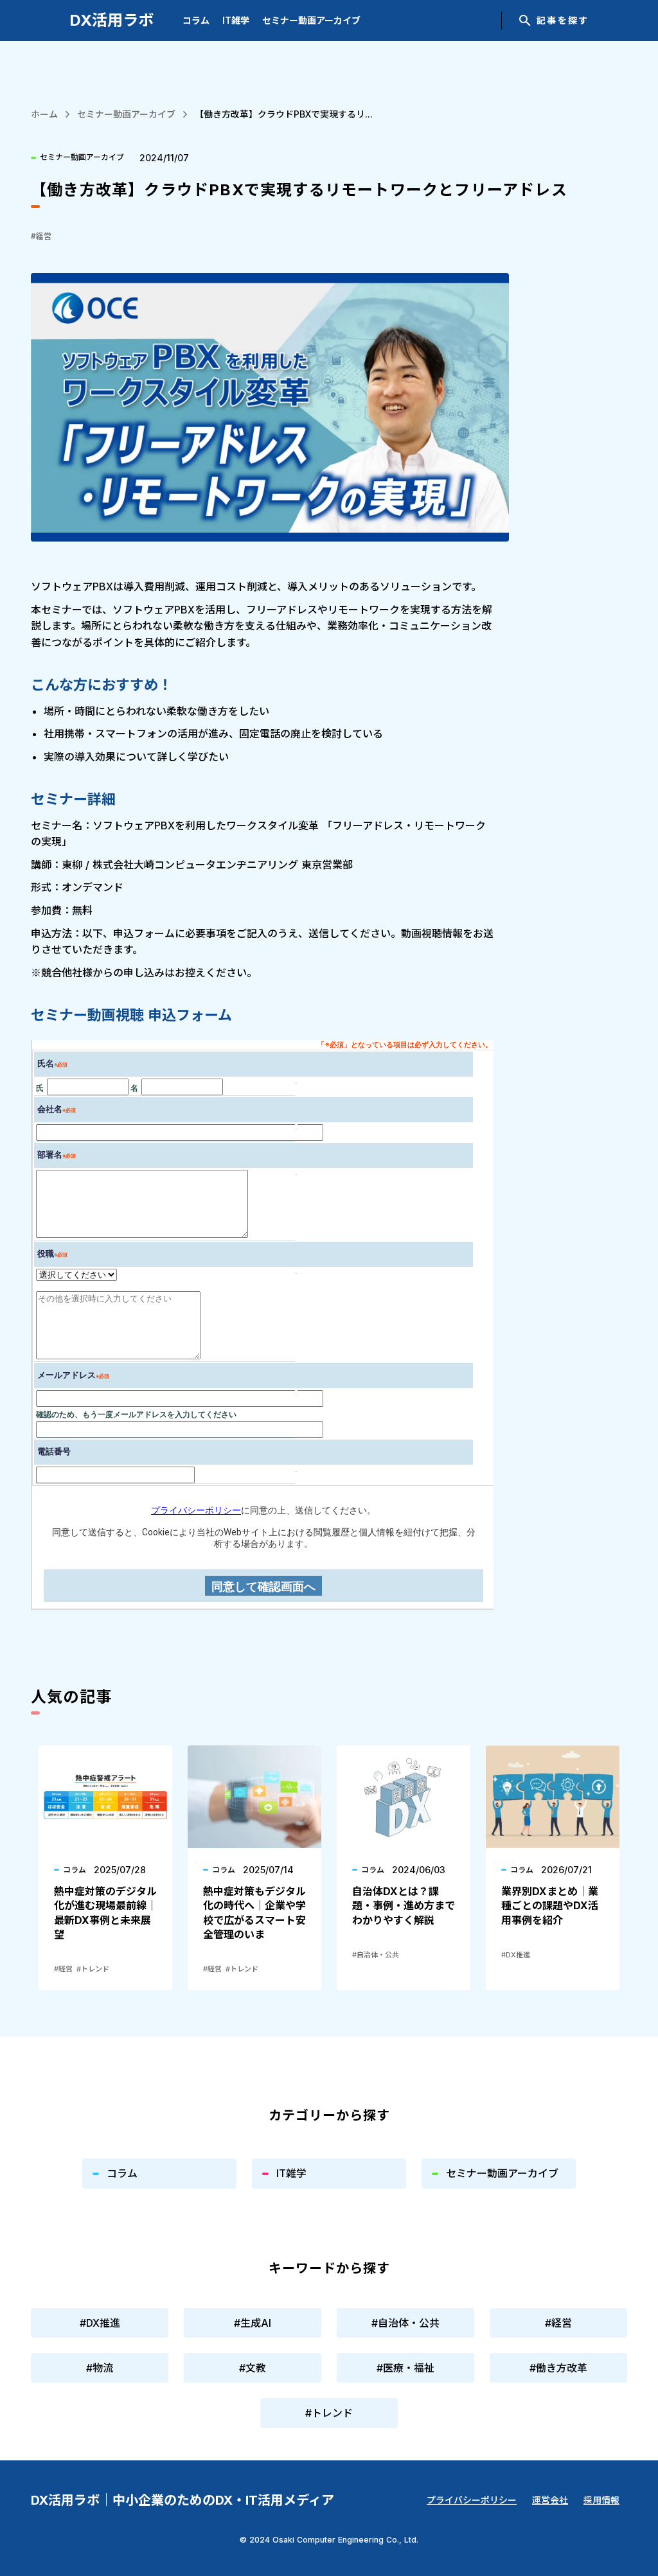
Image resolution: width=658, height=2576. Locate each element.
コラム (196, 20)
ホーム (44, 114)
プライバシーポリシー (472, 2500)
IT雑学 (236, 20)
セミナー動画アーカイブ (311, 20)
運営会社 (550, 2500)
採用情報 (601, 2500)
